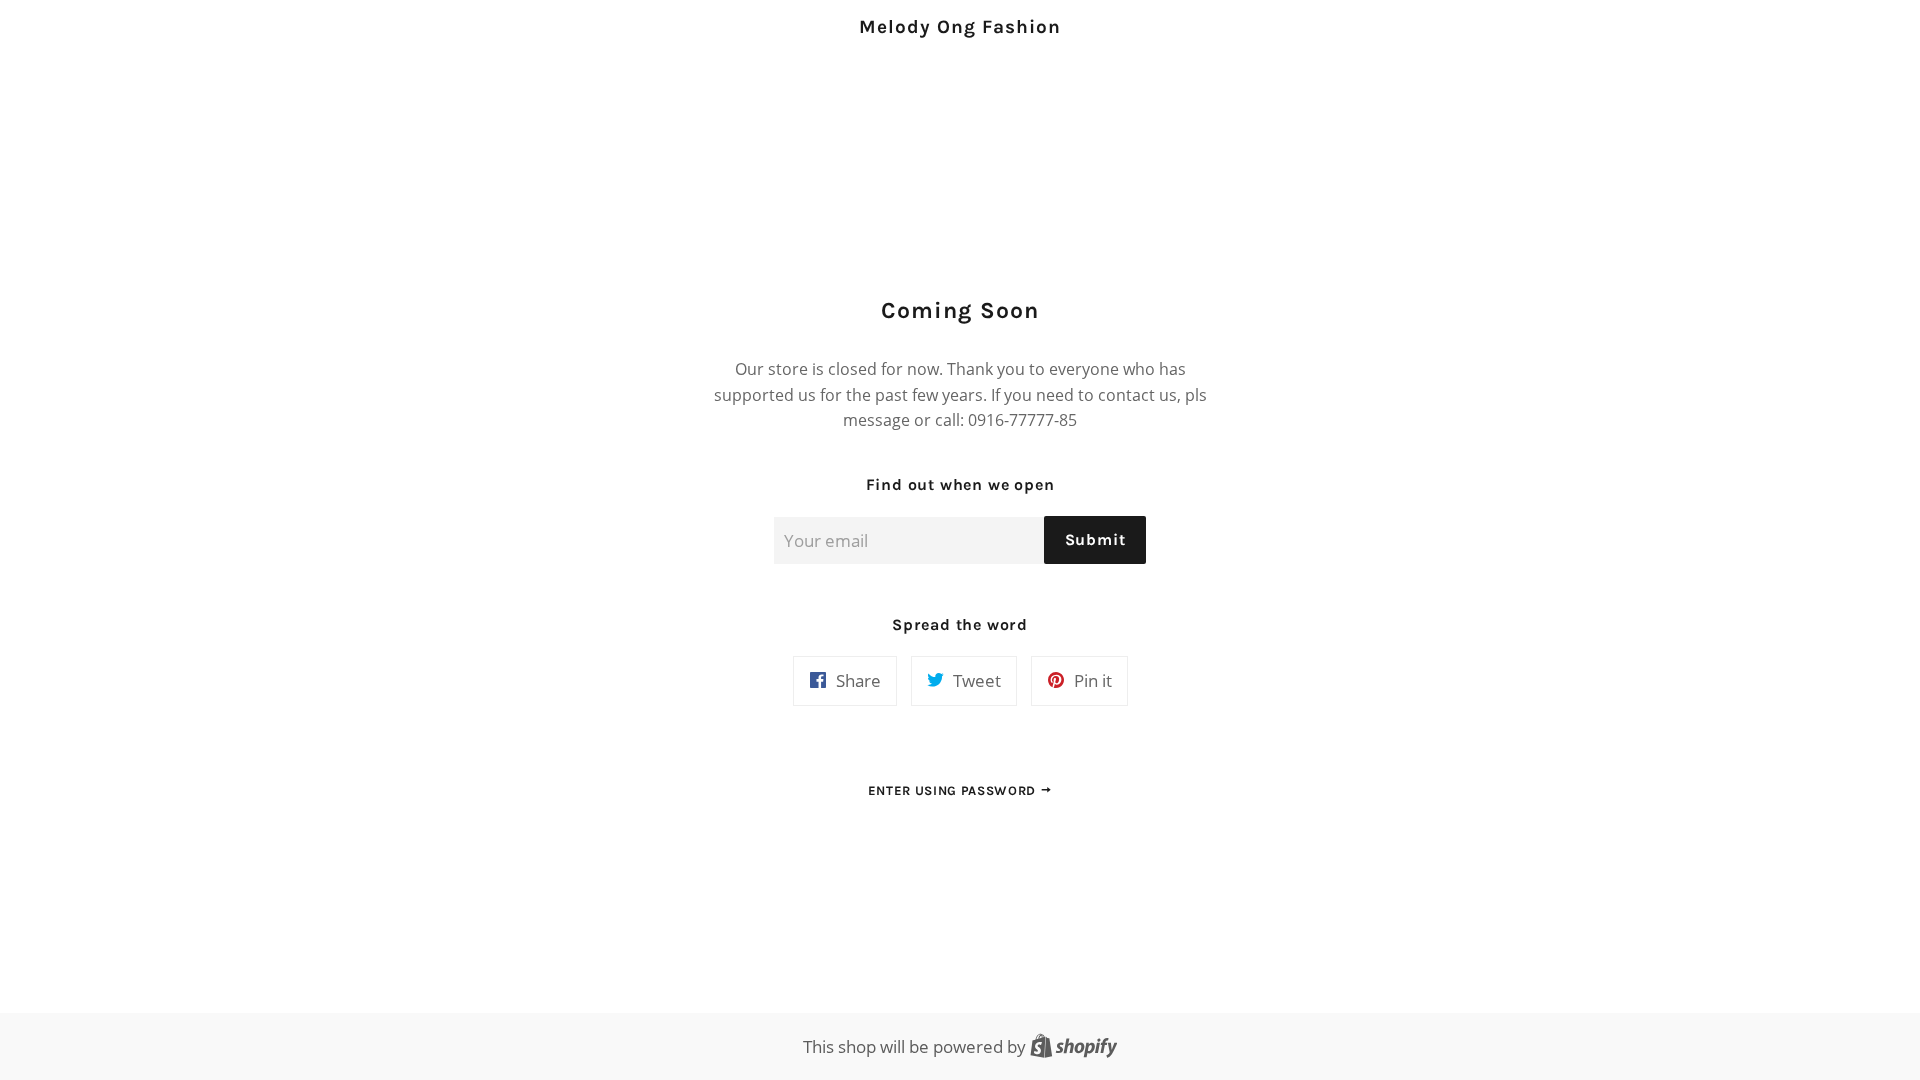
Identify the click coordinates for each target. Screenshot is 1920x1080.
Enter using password (954, 790)
